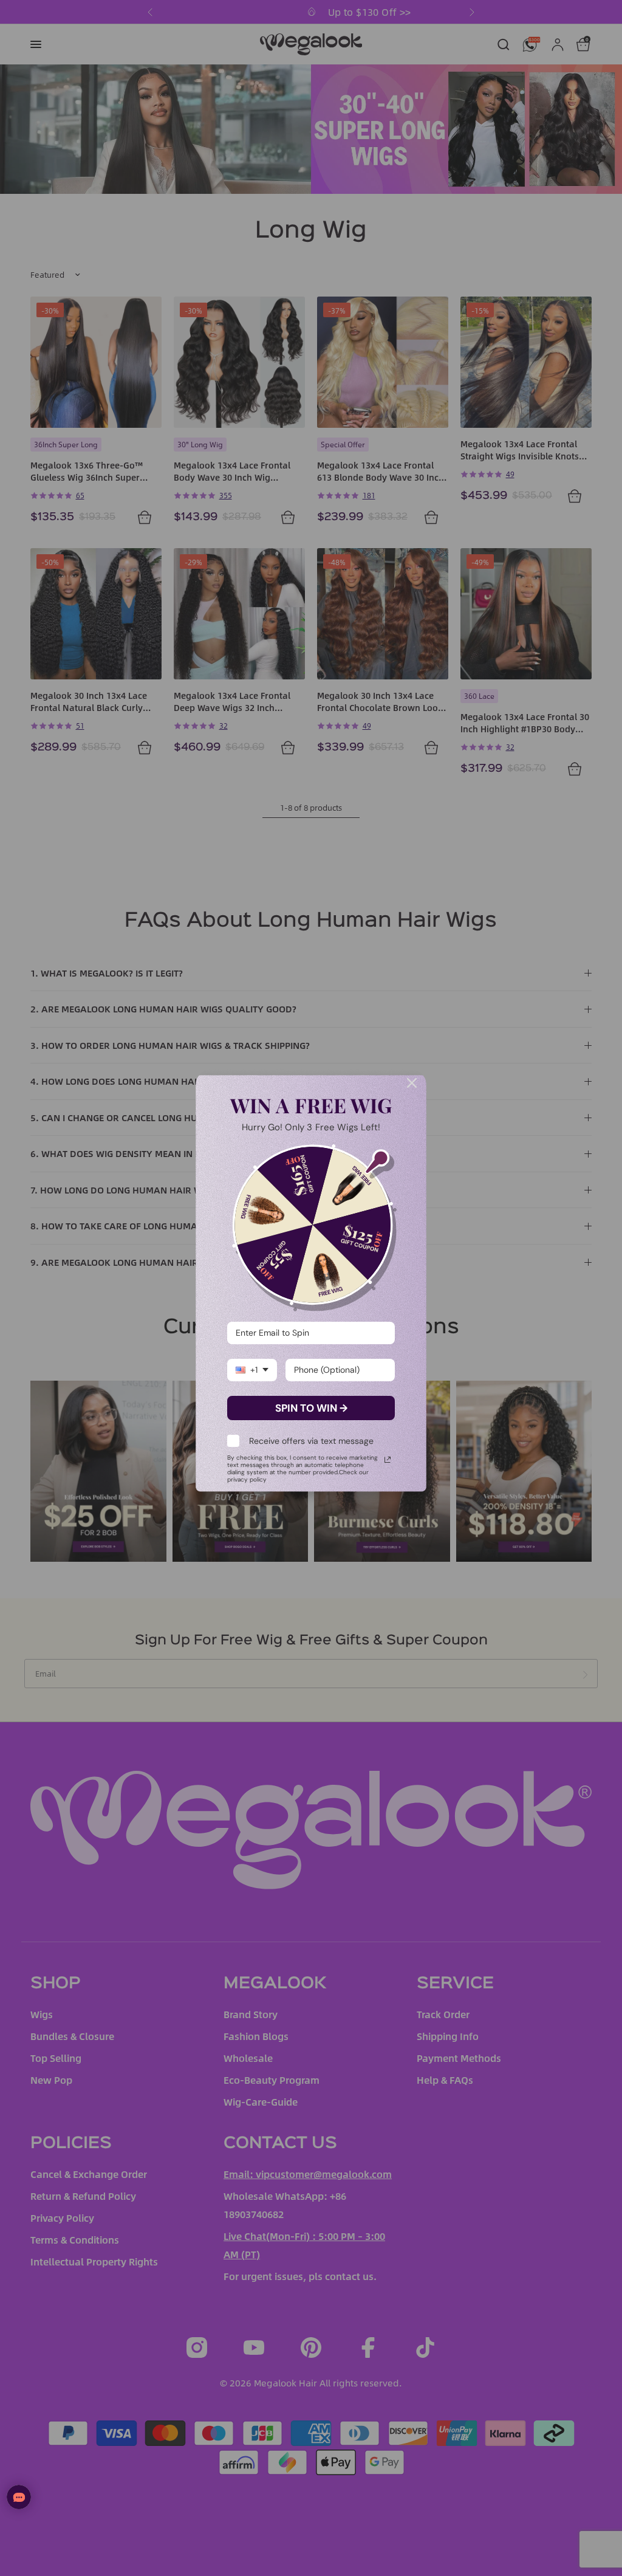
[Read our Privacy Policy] (388, 1460)
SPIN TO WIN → (311, 1408)
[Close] (412, 1083)
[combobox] (252, 1370)
